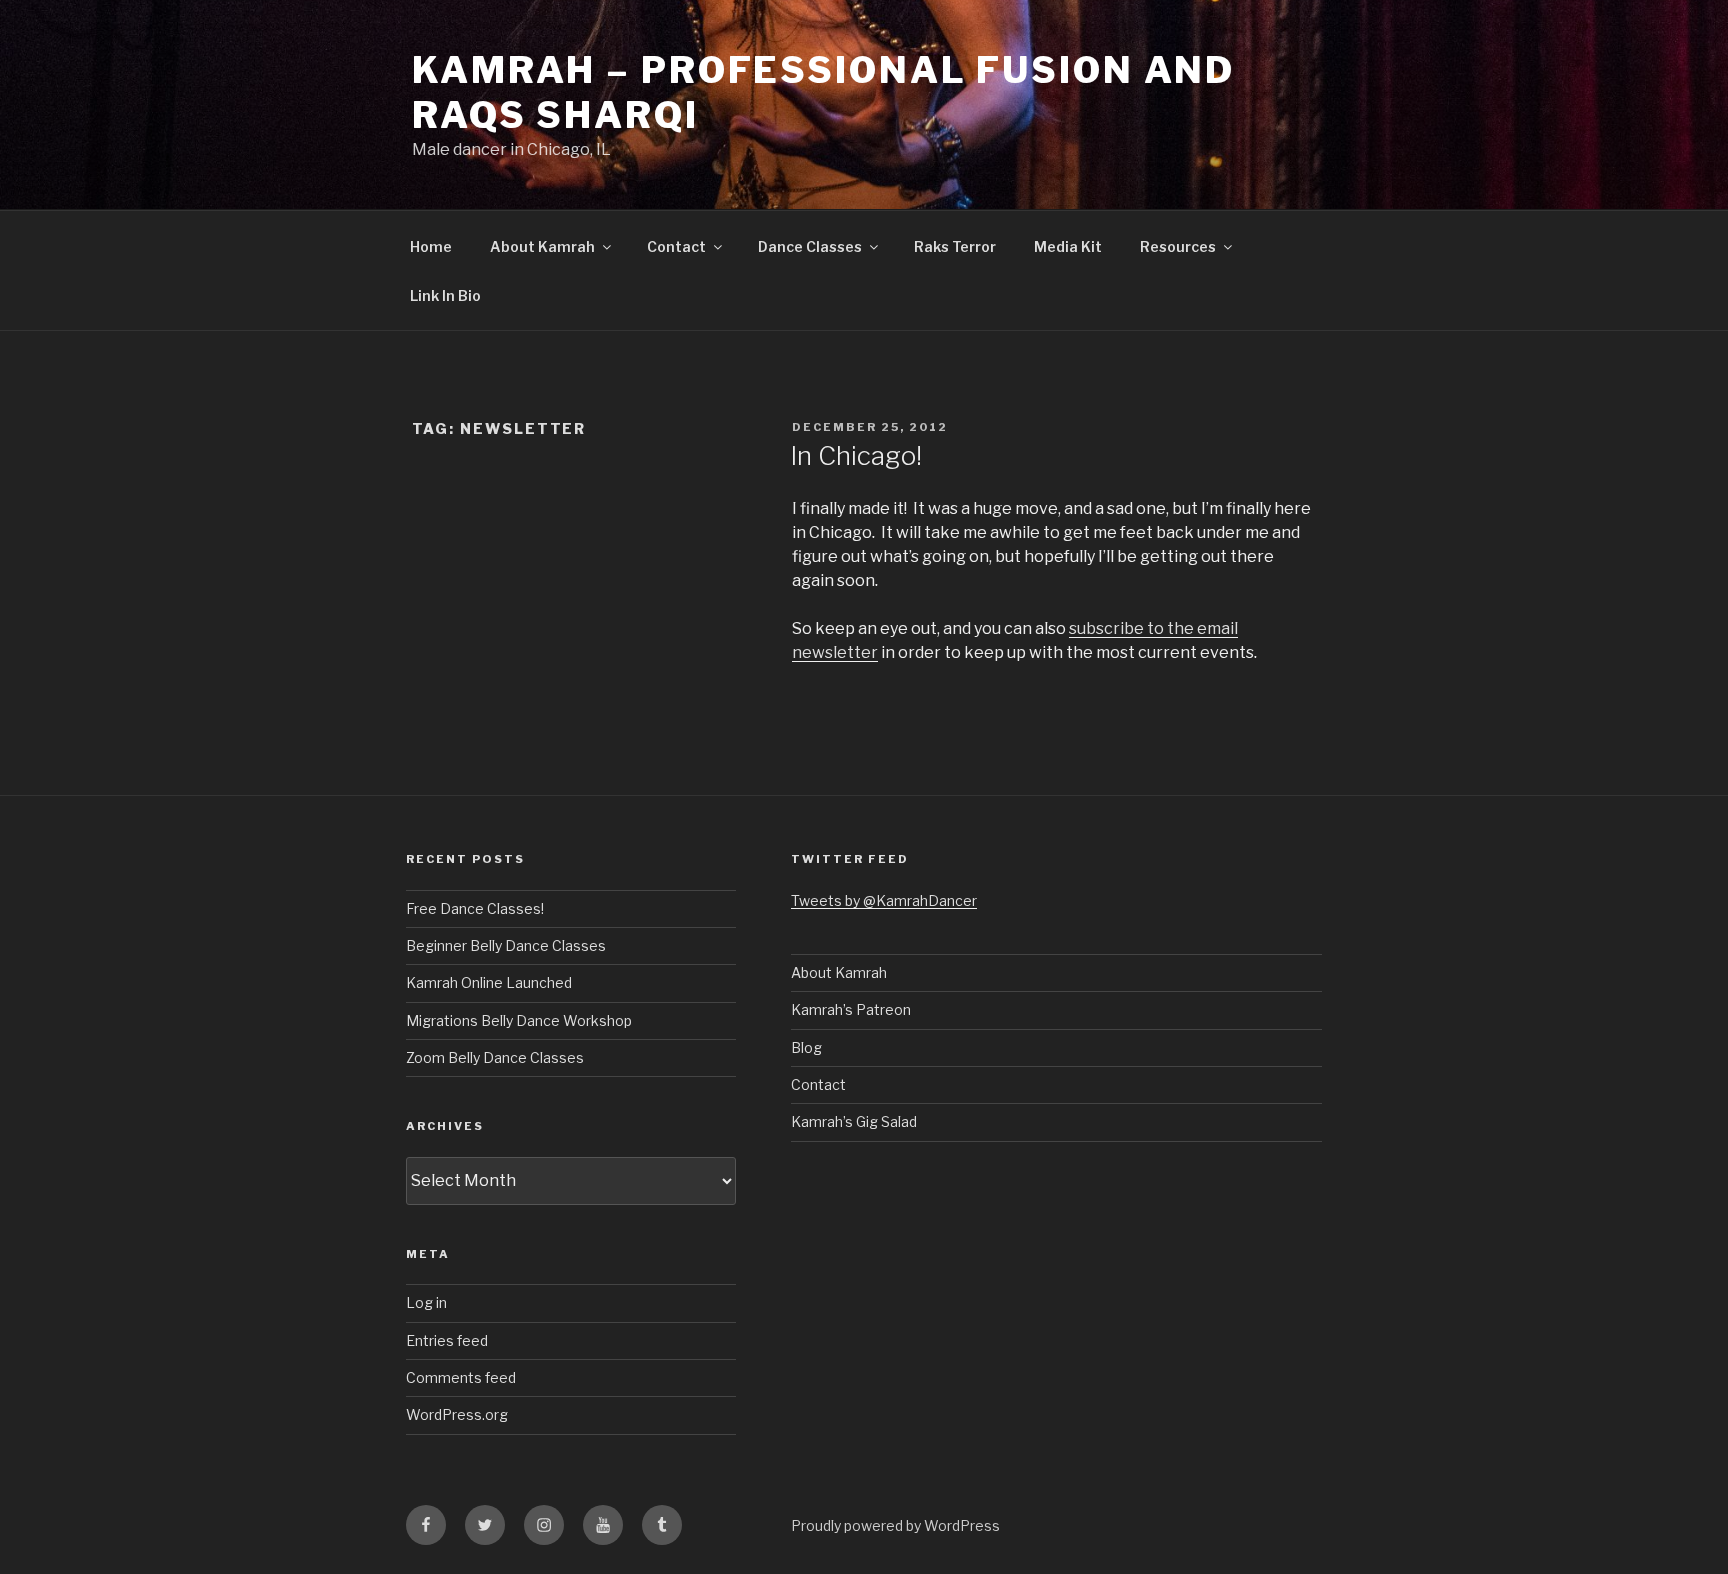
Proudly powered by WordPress (895, 1525)
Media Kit (1068, 246)
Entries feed (447, 1340)
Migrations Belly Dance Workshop (519, 1020)
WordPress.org (457, 1414)
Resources (1178, 246)
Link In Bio (445, 295)
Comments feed (461, 1377)
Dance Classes (810, 246)
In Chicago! (856, 455)
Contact (676, 246)
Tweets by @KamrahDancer (884, 900)
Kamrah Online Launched (489, 982)
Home (431, 246)
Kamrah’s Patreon (851, 1009)
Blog (806, 1047)
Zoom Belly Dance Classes (495, 1057)
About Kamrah (542, 246)
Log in (426, 1302)
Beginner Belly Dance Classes (506, 945)
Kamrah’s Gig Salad (854, 1121)
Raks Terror (955, 246)
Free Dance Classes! (475, 908)
